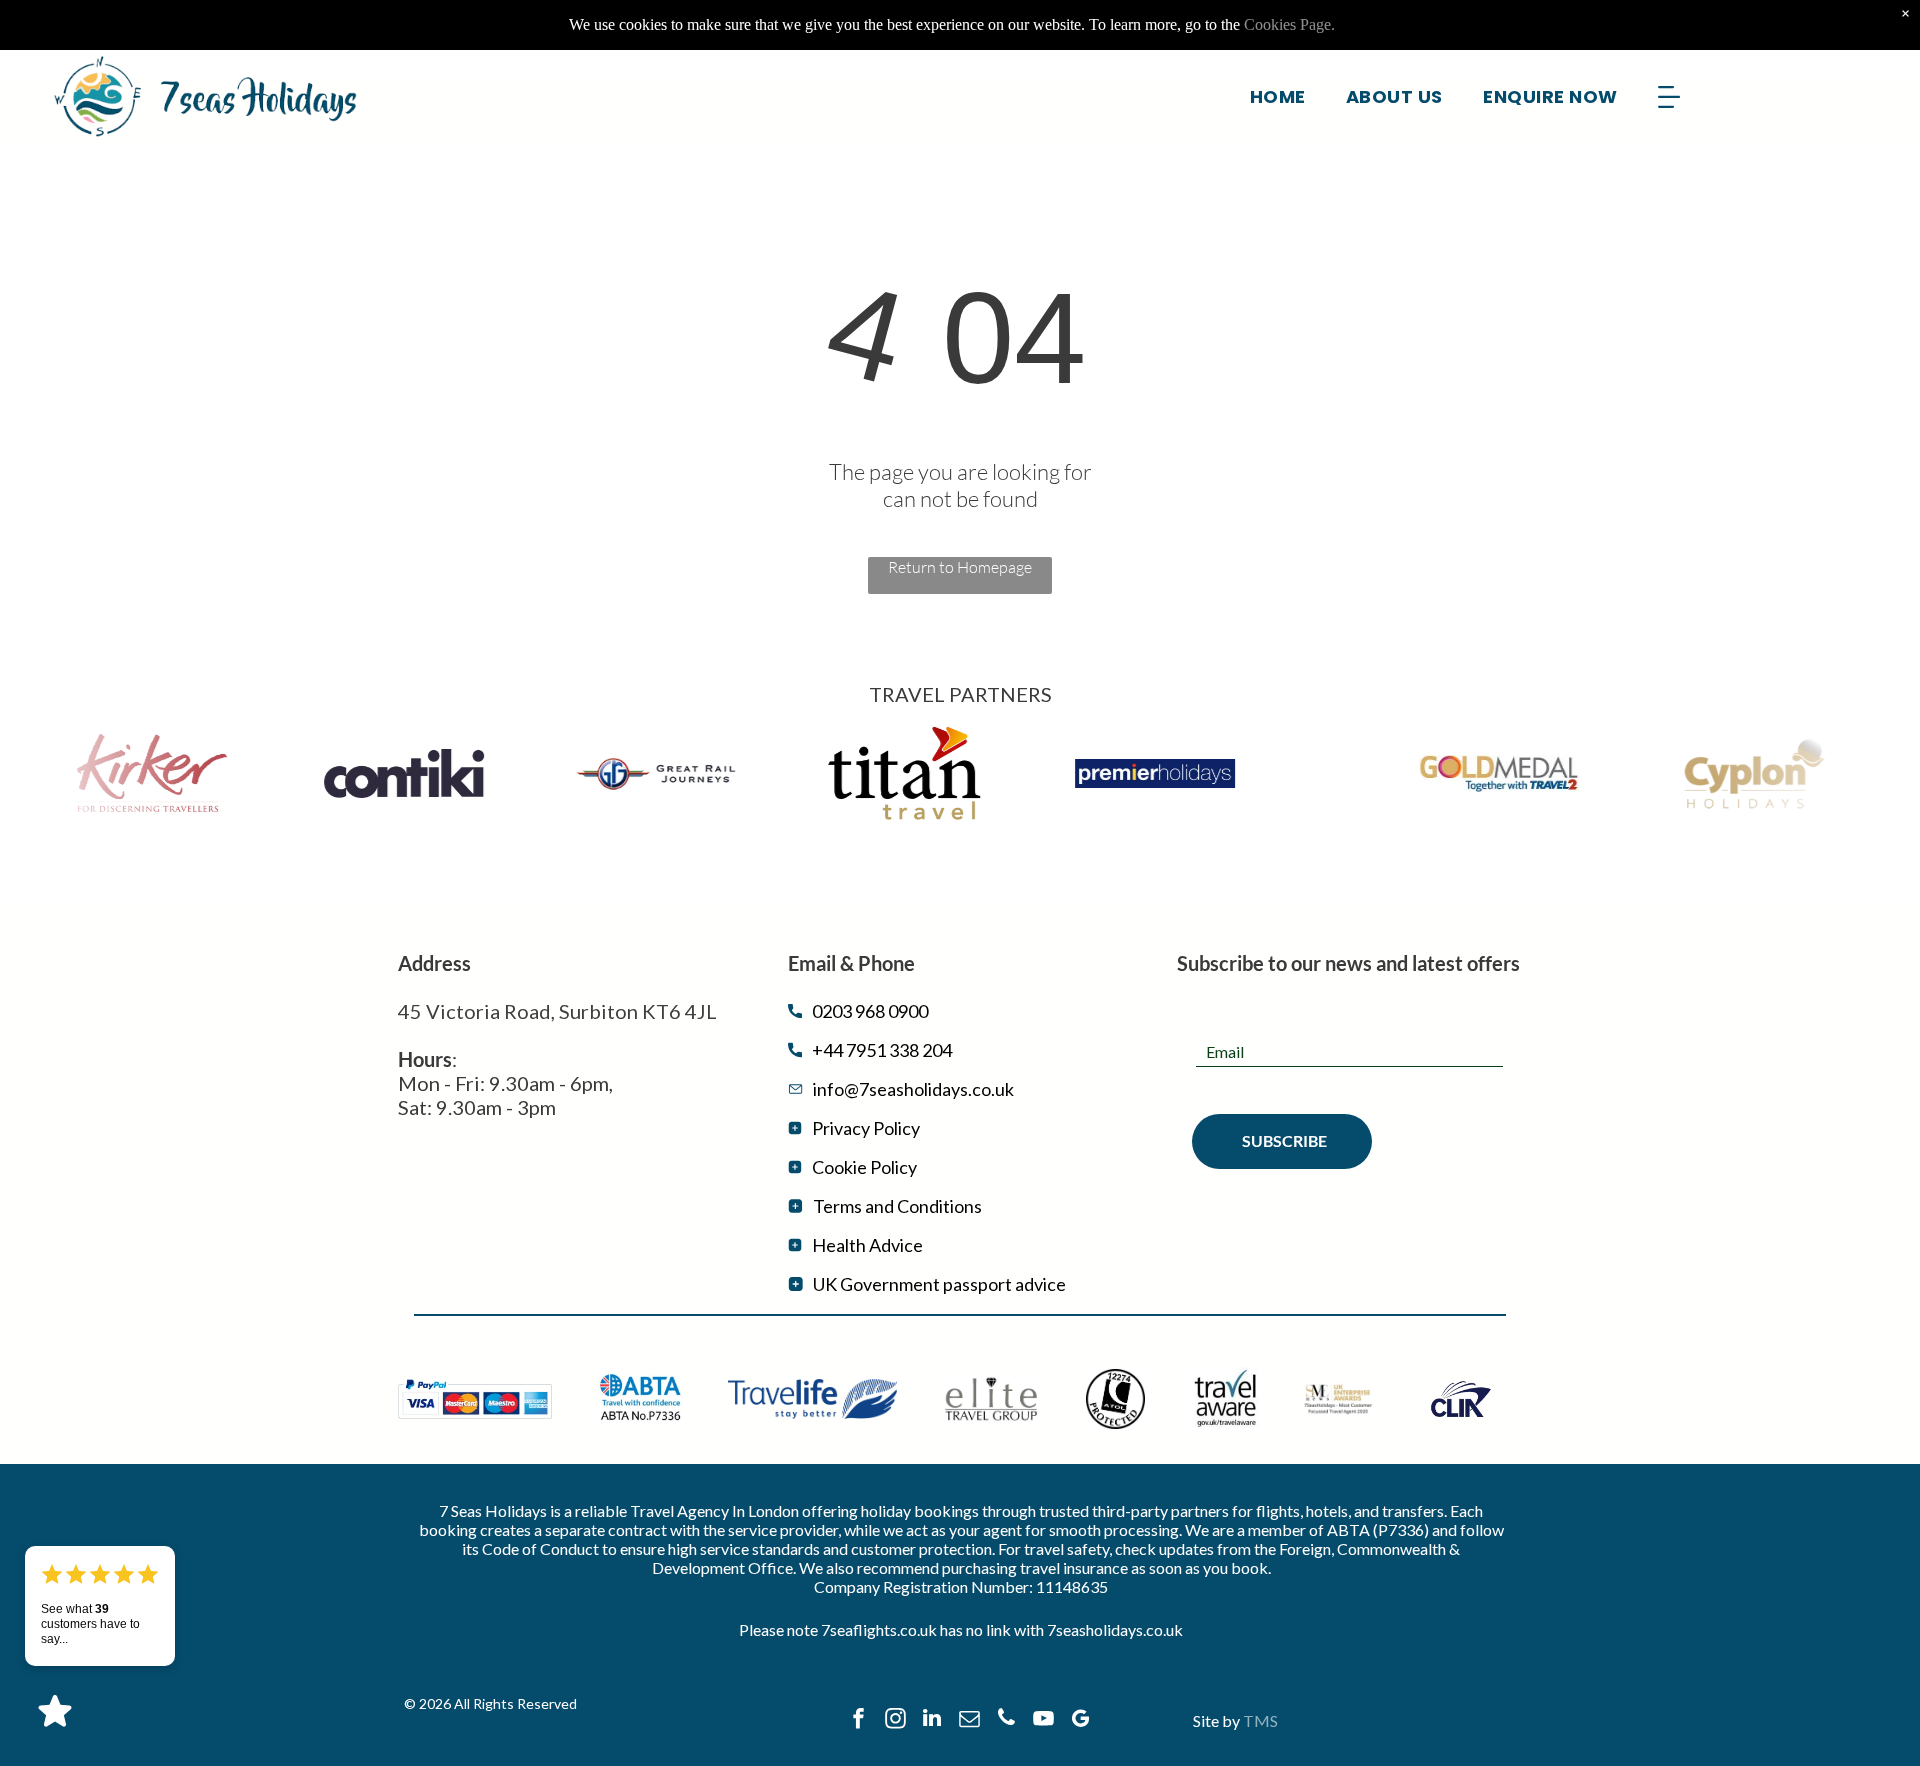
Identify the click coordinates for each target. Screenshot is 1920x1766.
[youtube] (1043, 1720)
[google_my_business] (1080, 1720)
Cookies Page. (1289, 24)
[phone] (1006, 1720)
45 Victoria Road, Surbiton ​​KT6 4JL (557, 1011)
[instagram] (895, 1720)
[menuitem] (1278, 96)
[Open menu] (1669, 97)
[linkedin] (932, 1720)
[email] (969, 1720)
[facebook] (858, 1720)
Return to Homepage (960, 567)
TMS (1260, 1720)
